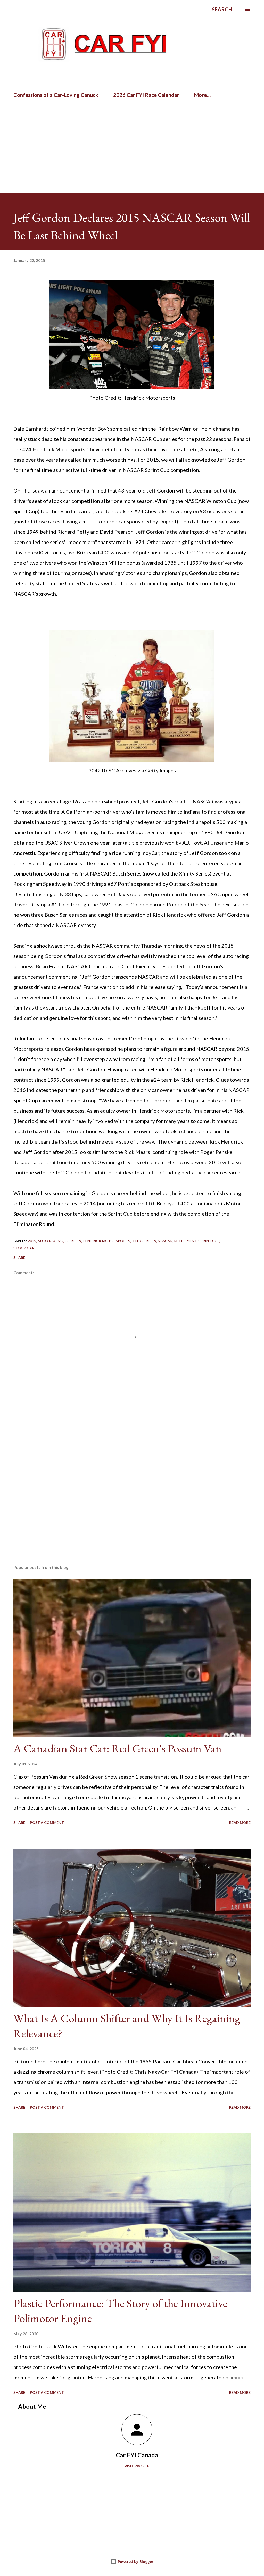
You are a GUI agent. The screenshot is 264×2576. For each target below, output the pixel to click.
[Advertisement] (60, 119)
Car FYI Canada (137, 2455)
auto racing (50, 1241)
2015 (32, 1241)
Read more (240, 1823)
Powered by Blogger (135, 2561)
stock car (24, 1248)
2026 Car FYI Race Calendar (146, 95)
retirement (185, 1241)
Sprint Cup (209, 1241)
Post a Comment (47, 1823)
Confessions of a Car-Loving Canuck (56, 95)
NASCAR (165, 1241)
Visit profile (137, 2466)
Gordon (73, 1241)
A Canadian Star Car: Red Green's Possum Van (118, 1748)
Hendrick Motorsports (106, 1241)
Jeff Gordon (144, 1241)
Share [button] (19, 1258)
